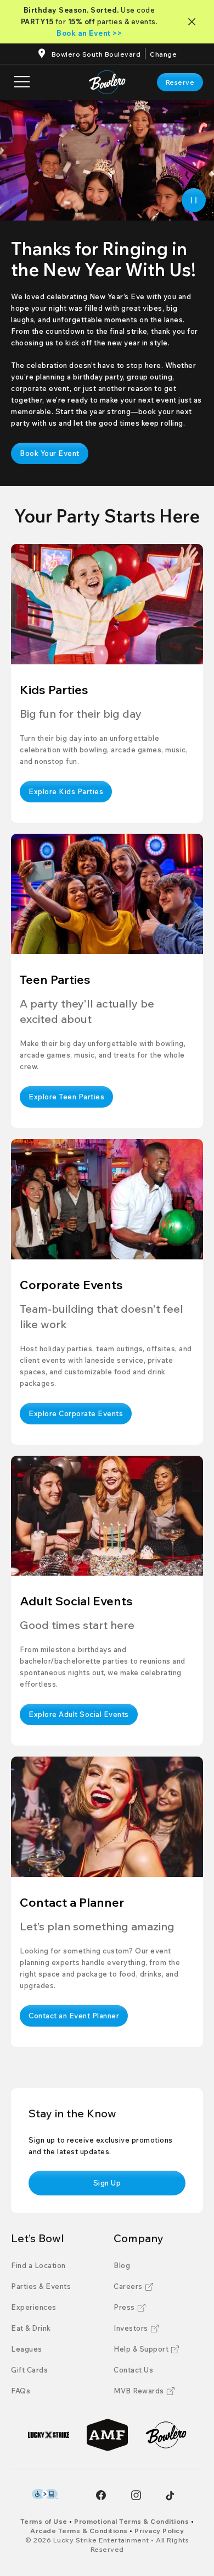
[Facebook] (101, 2495)
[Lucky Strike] (49, 2435)
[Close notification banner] (194, 22)
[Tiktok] (170, 2496)
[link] (180, 82)
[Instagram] (136, 2495)
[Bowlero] (166, 2435)
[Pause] (194, 200)
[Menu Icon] (22, 82)
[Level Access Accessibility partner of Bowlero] (45, 2494)
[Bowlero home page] (107, 82)
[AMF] (107, 2435)
